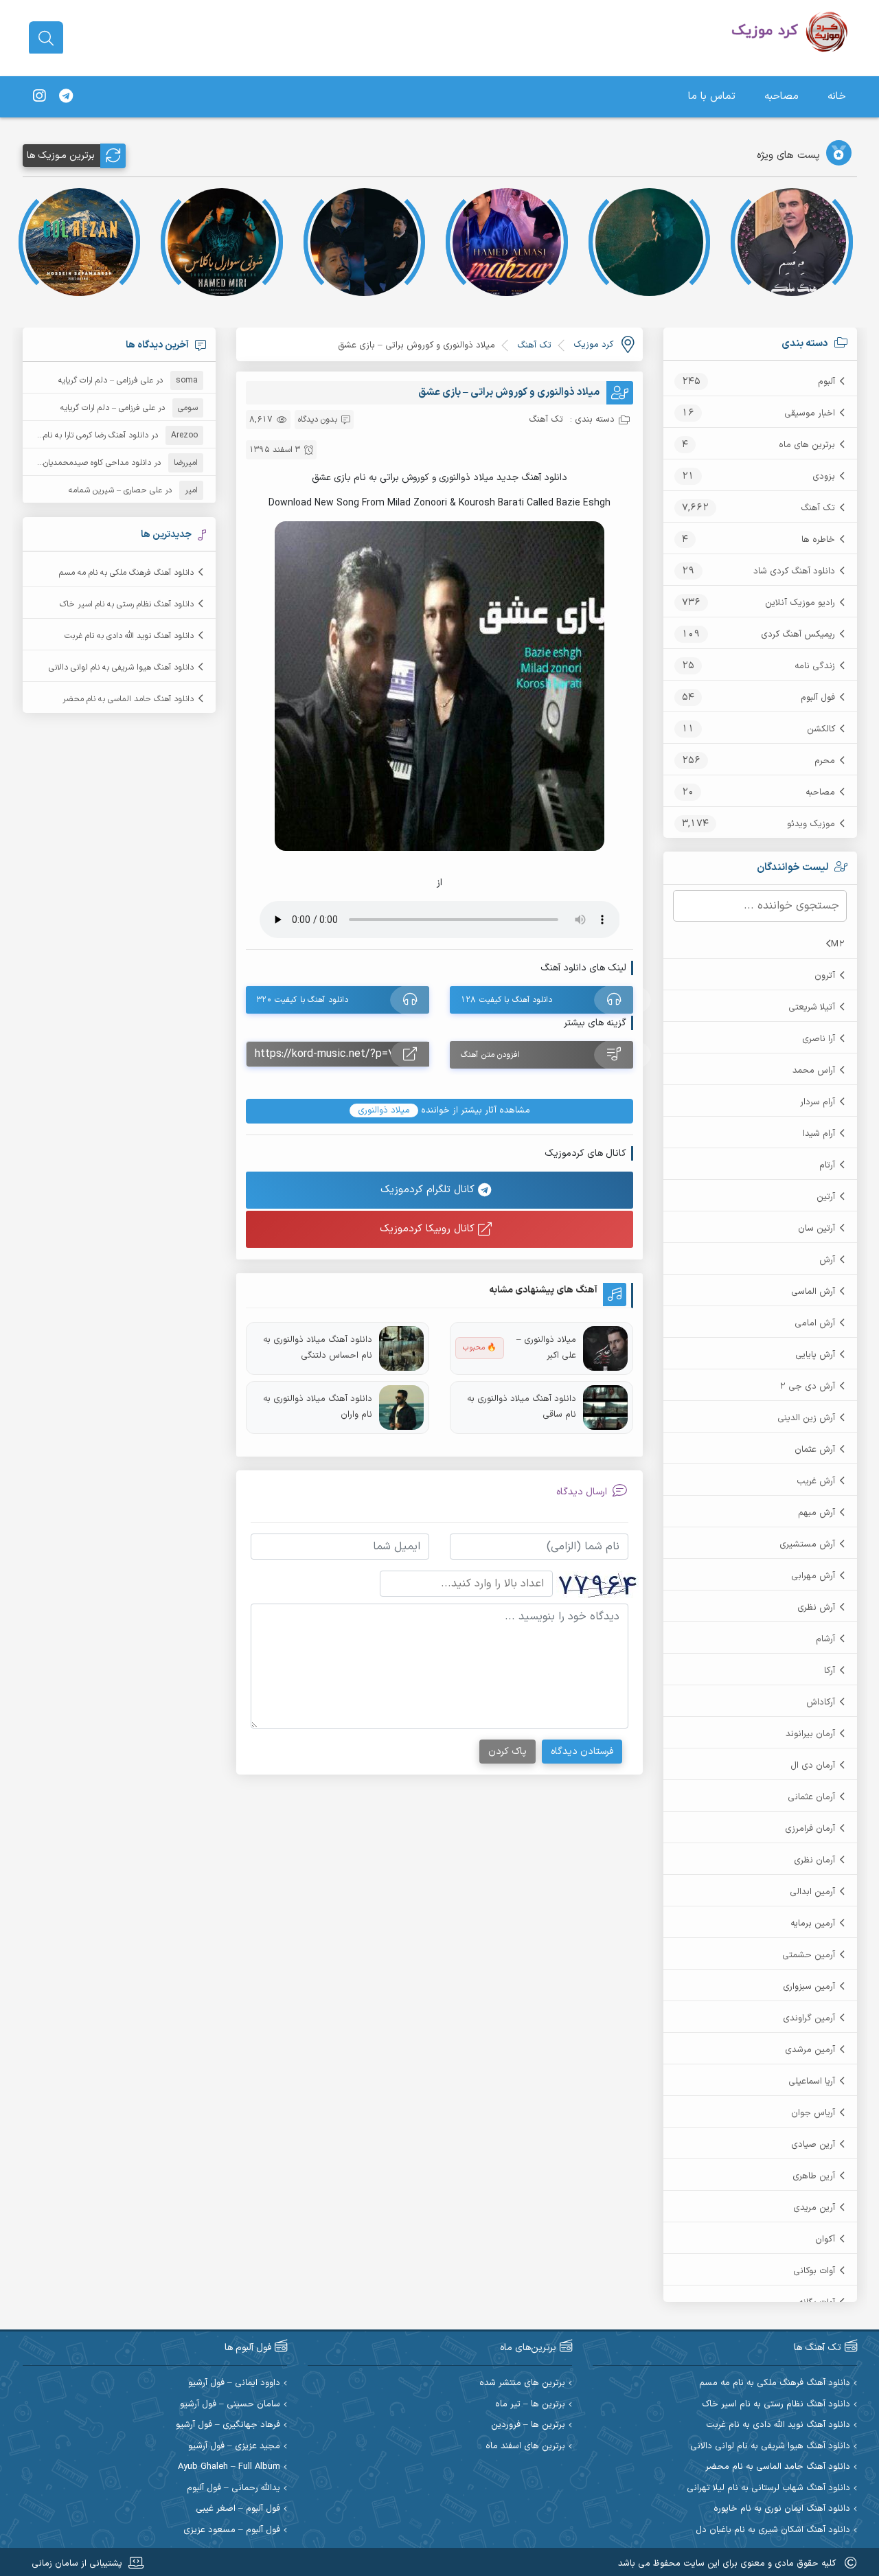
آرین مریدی (814, 2208)
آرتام (827, 1165)
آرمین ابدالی (812, 1892)
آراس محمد (814, 1071)
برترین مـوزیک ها (61, 156)
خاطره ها (818, 540)
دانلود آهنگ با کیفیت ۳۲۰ (302, 1000)
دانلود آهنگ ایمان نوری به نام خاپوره (782, 2509)
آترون (825, 976)
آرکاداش (821, 1702)
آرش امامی (815, 1323)
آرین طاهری (814, 2176)
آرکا (830, 1671)
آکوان (825, 2239)
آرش (827, 1260)
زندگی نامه (815, 666)
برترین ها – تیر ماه (530, 2405)
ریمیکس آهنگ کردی (798, 635)
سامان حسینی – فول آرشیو (230, 2405)
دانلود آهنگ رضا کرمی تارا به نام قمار (88, 435)
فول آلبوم (818, 698)
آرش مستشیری (807, 1545)
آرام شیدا (819, 1134)
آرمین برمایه (813, 1924)
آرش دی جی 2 (807, 1387)
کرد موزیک (593, 345)
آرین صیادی (813, 2145)
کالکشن (821, 729)
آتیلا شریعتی (812, 1007)
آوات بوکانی (814, 2271)
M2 (838, 944)
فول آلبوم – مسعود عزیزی (232, 2530)
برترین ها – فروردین (528, 2425)
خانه (837, 96)
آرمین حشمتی (809, 1955)
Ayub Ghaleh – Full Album (229, 2467)
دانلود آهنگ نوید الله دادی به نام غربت (129, 636)
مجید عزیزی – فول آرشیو (234, 2447)
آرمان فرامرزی (810, 1829)
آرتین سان (817, 1229)
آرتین (826, 1197)
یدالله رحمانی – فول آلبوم (233, 2488)
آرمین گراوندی (809, 2018)
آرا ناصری (819, 1039)
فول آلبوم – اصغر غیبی (238, 2509)
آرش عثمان (815, 1450)
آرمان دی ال (813, 1766)
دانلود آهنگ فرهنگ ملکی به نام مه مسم (126, 573)
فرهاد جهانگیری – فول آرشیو (228, 2425)
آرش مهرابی (813, 1576)
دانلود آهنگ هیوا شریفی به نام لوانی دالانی (121, 668)
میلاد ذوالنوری (384, 1110)
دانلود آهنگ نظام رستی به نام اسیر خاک (127, 604)
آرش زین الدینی (806, 1418)
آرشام (825, 1639)
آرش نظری (816, 1608)
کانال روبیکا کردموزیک (429, 1229)
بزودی (824, 477)
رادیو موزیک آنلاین (800, 603)
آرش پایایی (815, 1355)
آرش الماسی (813, 1292)
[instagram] (39, 97)
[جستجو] (46, 38)
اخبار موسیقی (810, 413)
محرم (825, 761)
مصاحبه (781, 96)
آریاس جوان (813, 2113)
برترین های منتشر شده (522, 2383)
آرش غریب (816, 1481)
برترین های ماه (807, 445)
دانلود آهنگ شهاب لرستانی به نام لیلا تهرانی (768, 2488)
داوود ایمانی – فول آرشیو (234, 2383)
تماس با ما (712, 96)
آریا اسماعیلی (812, 2082)
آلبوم (826, 382)
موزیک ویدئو (811, 824)
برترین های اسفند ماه (525, 2447)
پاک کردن (507, 1752)
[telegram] (66, 97)
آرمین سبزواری (809, 1987)
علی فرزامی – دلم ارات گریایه (106, 380)
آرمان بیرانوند (810, 1734)
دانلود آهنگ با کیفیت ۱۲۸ (506, 1000)
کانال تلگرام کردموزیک (429, 1190)
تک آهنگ (818, 508)
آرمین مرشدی (810, 2050)
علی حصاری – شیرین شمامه (115, 490)
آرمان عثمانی (811, 1797)
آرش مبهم (817, 1513)
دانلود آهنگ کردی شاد (794, 571)
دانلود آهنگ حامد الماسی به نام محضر (128, 699)
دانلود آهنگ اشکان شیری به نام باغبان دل (773, 2530)
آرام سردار (818, 1102)
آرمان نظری (814, 1860)
